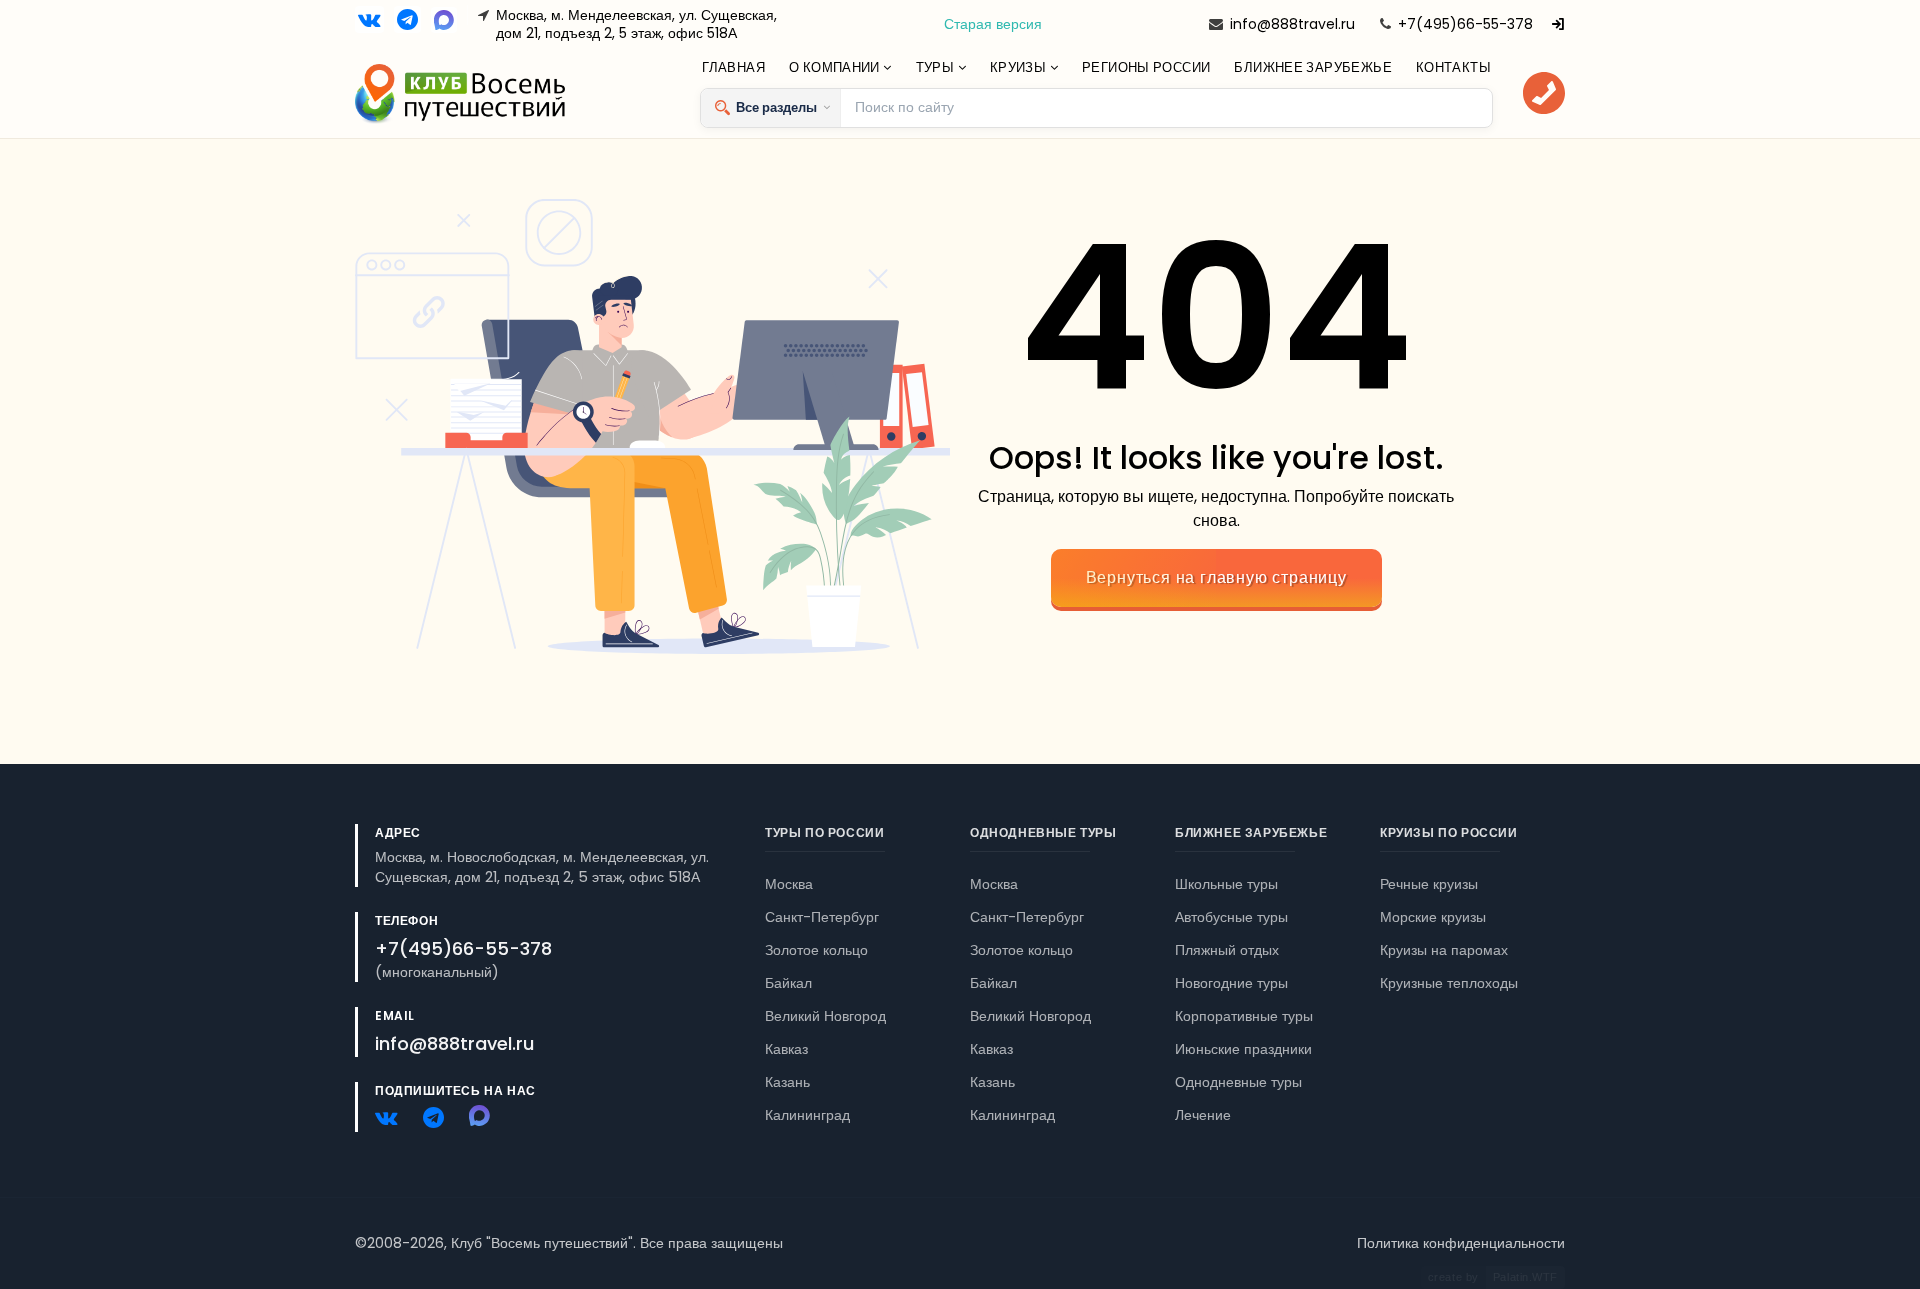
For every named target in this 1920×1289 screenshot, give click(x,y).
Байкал (788, 983)
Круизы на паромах (1444, 950)
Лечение (1203, 1115)
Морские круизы (1433, 917)
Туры (937, 67)
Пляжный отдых (1227, 950)
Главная (733, 67)
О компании (836, 67)
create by (1493, 1277)
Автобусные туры (1231, 917)
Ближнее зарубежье (1313, 67)
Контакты (1453, 67)
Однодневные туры (1043, 832)
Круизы (1020, 67)
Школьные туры (1226, 884)
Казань (787, 1082)
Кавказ (786, 1049)
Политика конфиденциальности (1461, 1243)
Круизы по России (1449, 832)
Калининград (807, 1115)
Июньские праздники (1243, 1049)
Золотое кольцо (816, 950)
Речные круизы (1429, 884)
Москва (789, 884)
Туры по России (824, 832)
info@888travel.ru (1292, 24)
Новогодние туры (1231, 983)
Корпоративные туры (1244, 1016)
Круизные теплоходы (1449, 983)
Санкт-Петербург (822, 917)
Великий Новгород (825, 1016)
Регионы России (1146, 67)
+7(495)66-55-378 (1465, 24)
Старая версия (993, 24)
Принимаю (183, 1246)
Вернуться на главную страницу (1216, 577)
